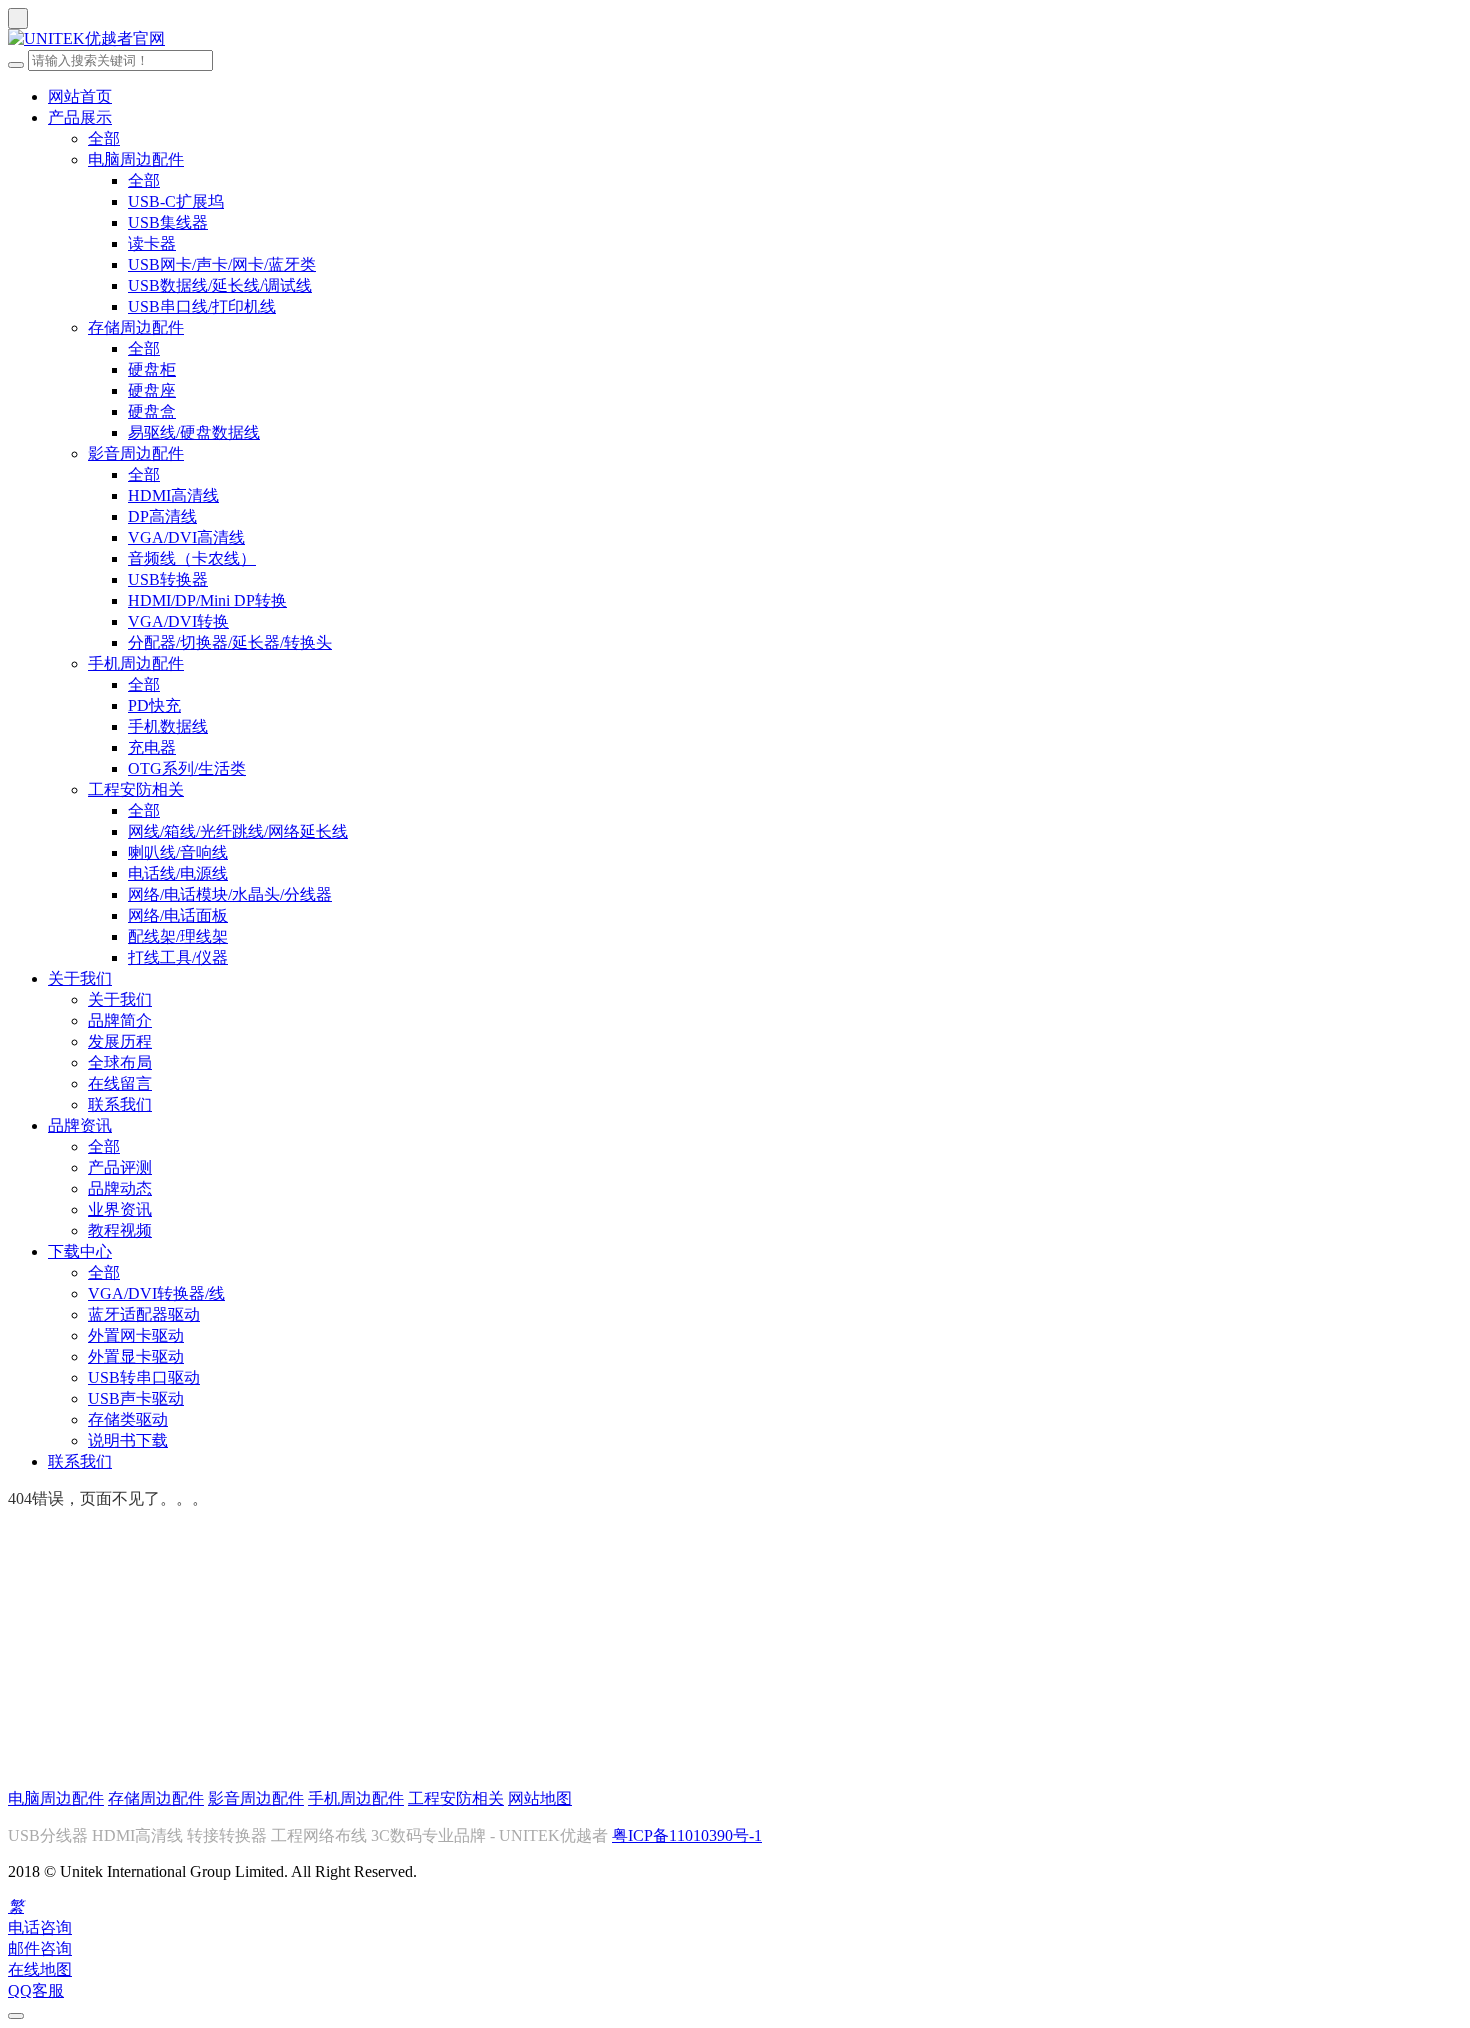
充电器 (152, 747)
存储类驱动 (128, 1419)
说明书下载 (128, 1440)
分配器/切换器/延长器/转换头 (230, 642)
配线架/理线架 (178, 936)
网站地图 (540, 1798)
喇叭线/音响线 (178, 852)
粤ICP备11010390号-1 (687, 1835)
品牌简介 (120, 1020)
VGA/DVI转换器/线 (156, 1293)
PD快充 (154, 705)
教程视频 (120, 1230)
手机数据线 (168, 726)
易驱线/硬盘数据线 (194, 432)
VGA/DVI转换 (178, 621)
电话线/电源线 (178, 873)
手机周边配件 (136, 663)
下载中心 (80, 1251)
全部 (104, 138)
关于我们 (80, 978)
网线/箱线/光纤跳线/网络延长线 (238, 831)
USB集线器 (168, 222)
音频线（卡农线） (192, 558)
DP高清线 (162, 516)
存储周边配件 (136, 327)
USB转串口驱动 (144, 1377)
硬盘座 (152, 390)
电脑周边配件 (136, 159)
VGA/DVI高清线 (186, 537)
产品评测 (120, 1167)
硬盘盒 (152, 411)
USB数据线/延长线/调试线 (220, 285)
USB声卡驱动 (136, 1398)
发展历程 (120, 1041)
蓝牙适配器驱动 (144, 1314)
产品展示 (80, 117)
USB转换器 (168, 579)
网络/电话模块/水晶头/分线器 (230, 894)
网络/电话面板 (178, 915)
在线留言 (120, 1083)
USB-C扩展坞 (176, 201)
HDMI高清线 (173, 495)
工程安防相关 (136, 789)
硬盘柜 (152, 369)
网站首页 (80, 96)
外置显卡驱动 (136, 1356)
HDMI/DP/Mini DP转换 (207, 600)
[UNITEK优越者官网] (735, 39)
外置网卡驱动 (136, 1335)
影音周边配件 (136, 453)
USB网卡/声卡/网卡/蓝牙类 (222, 264)
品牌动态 (120, 1188)
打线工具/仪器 (178, 957)
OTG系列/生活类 (187, 768)
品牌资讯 (80, 1125)
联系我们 (120, 1104)
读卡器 (152, 243)
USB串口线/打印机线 (202, 306)
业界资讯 (120, 1209)
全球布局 (120, 1062)
